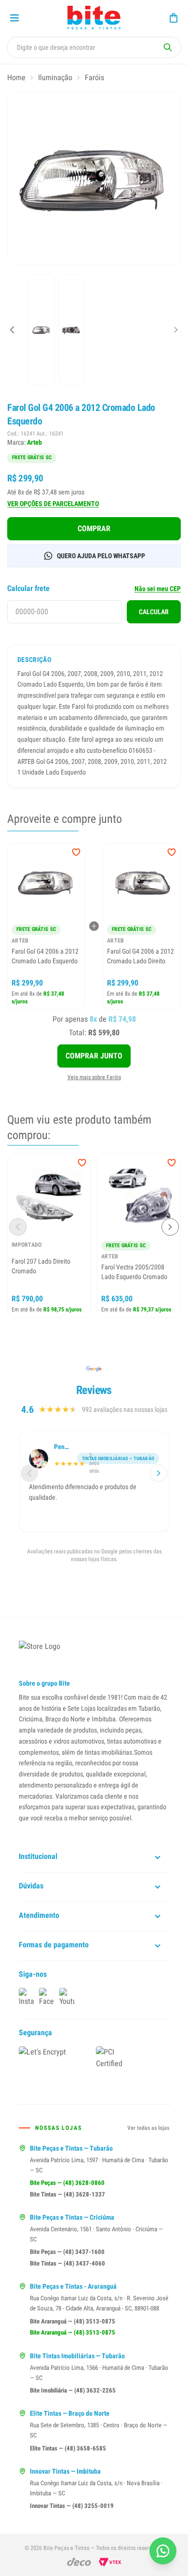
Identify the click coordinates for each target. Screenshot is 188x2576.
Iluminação (55, 77)
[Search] (168, 47)
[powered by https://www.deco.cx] (79, 2562)
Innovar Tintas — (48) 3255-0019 (72, 2506)
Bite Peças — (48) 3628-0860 (67, 2183)
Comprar (94, 528)
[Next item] (176, 330)
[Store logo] (94, 18)
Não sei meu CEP (158, 589)
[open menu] (14, 18)
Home (16, 77)
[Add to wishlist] (76, 852)
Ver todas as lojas (148, 2128)
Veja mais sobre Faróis (94, 1077)
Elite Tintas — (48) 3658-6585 (68, 2448)
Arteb (34, 442)
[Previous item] (12, 330)
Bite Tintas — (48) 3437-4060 (67, 2263)
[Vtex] (110, 2562)
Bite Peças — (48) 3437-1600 (67, 2252)
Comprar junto (94, 1056)
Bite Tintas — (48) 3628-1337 (67, 2194)
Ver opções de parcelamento (53, 504)
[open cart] (174, 18)
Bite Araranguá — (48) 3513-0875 (73, 2321)
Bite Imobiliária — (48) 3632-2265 (73, 2390)
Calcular (154, 612)
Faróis (94, 77)
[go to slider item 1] (71, 330)
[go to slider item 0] (41, 330)
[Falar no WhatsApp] (163, 2551)
